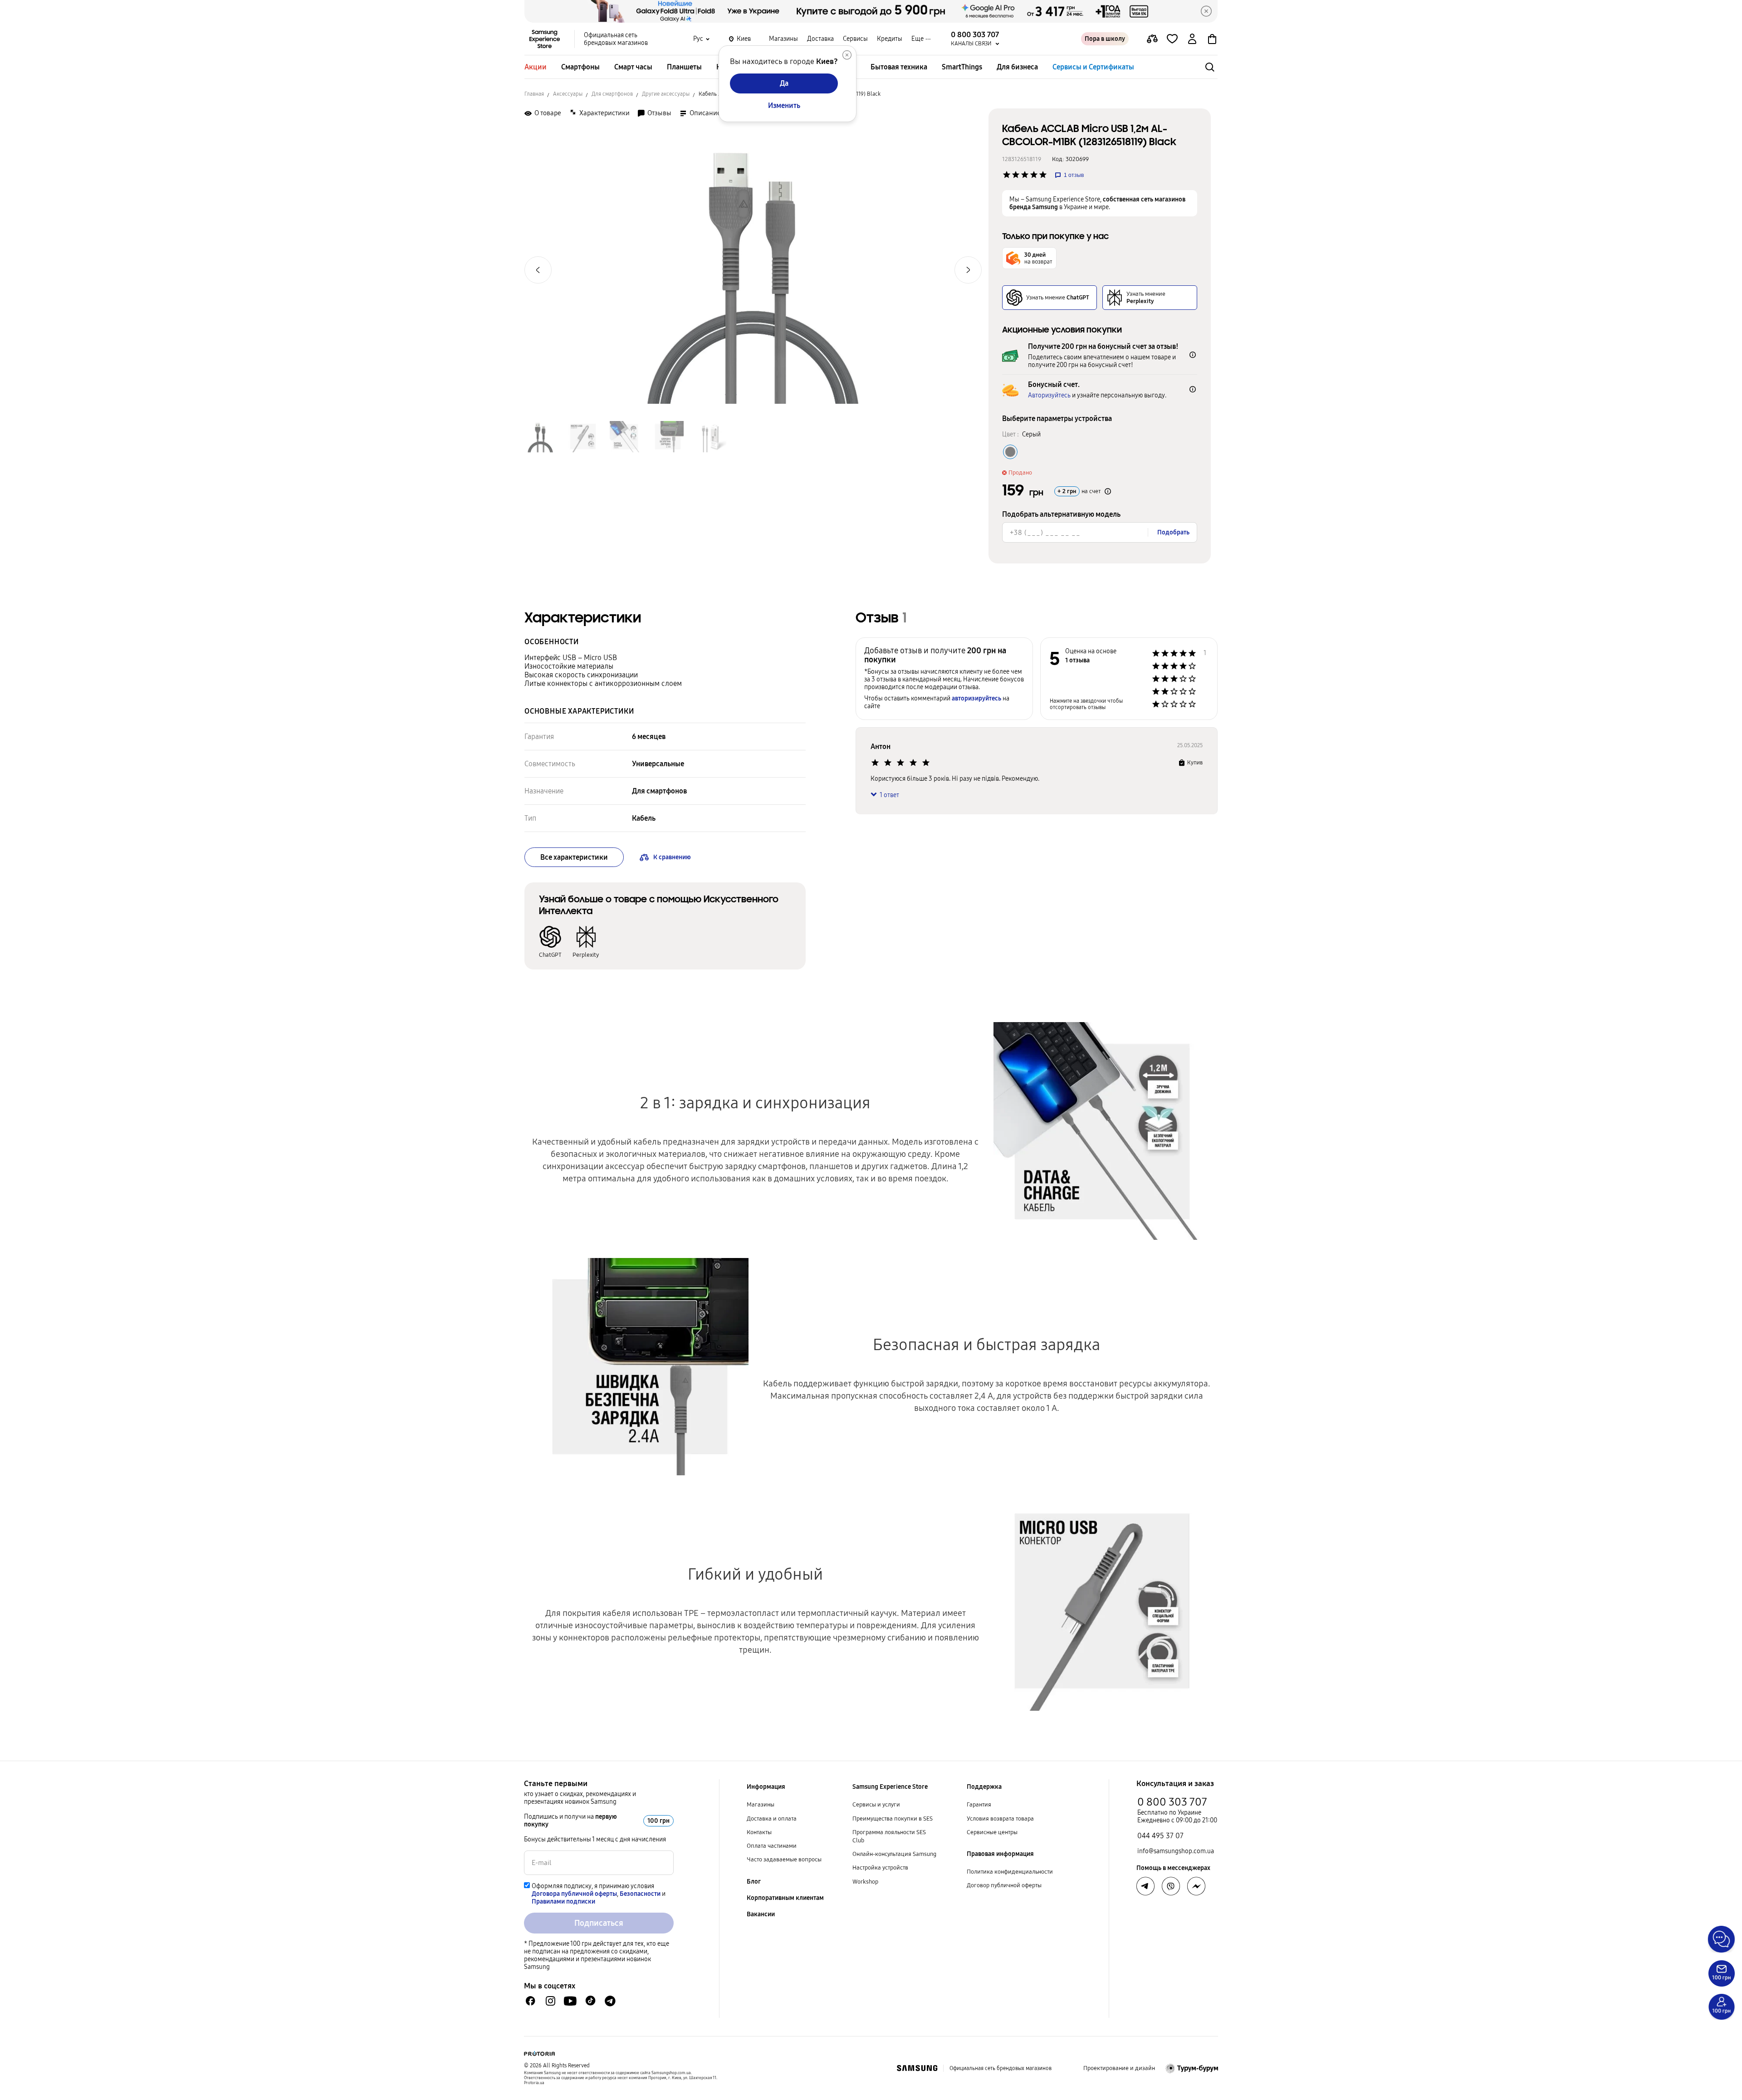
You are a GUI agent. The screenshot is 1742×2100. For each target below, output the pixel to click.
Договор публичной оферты (1004, 1885)
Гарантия (979, 1805)
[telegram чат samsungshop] (610, 2001)
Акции (536, 67)
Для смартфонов (612, 94)
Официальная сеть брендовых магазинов (616, 39)
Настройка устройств (880, 1868)
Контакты (759, 1832)
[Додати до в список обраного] (1172, 39)
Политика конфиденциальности (1010, 1872)
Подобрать (1173, 532)
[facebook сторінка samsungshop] (1196, 1886)
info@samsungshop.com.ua (1176, 1851)
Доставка (820, 39)
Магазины (783, 39)
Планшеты (684, 67)
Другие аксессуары (666, 94)
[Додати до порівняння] (1152, 39)
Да (784, 83)
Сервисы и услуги (876, 1805)
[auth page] (1192, 39)
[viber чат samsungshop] (1171, 1886)
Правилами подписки (563, 1902)
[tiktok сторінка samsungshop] (590, 2001)
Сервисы (855, 39)
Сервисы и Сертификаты (1093, 67)
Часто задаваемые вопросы (784, 1860)
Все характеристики (574, 857)
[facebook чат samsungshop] (531, 2001)
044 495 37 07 (1160, 1836)
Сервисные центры (992, 1832)
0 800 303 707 (1172, 1802)
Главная (534, 94)
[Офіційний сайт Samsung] (917, 2068)
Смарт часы (633, 67)
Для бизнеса (1017, 67)
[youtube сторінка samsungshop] (570, 2001)
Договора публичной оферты (574, 1894)
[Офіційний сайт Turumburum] (1192, 2068)
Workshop (865, 1882)
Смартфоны (580, 67)
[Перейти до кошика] (1212, 39)
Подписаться (599, 1923)
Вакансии (761, 1914)
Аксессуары (568, 94)
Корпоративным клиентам (785, 1898)
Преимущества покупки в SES (893, 1819)
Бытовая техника (899, 67)
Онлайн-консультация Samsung (894, 1854)
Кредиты (890, 39)
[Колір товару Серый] (1010, 452)
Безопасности (640, 1894)
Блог (754, 1882)
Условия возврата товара (1000, 1819)
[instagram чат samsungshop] (550, 2001)
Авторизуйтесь (1049, 395)
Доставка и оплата (772, 1819)
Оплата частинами (772, 1846)
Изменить (784, 105)
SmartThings (962, 67)
